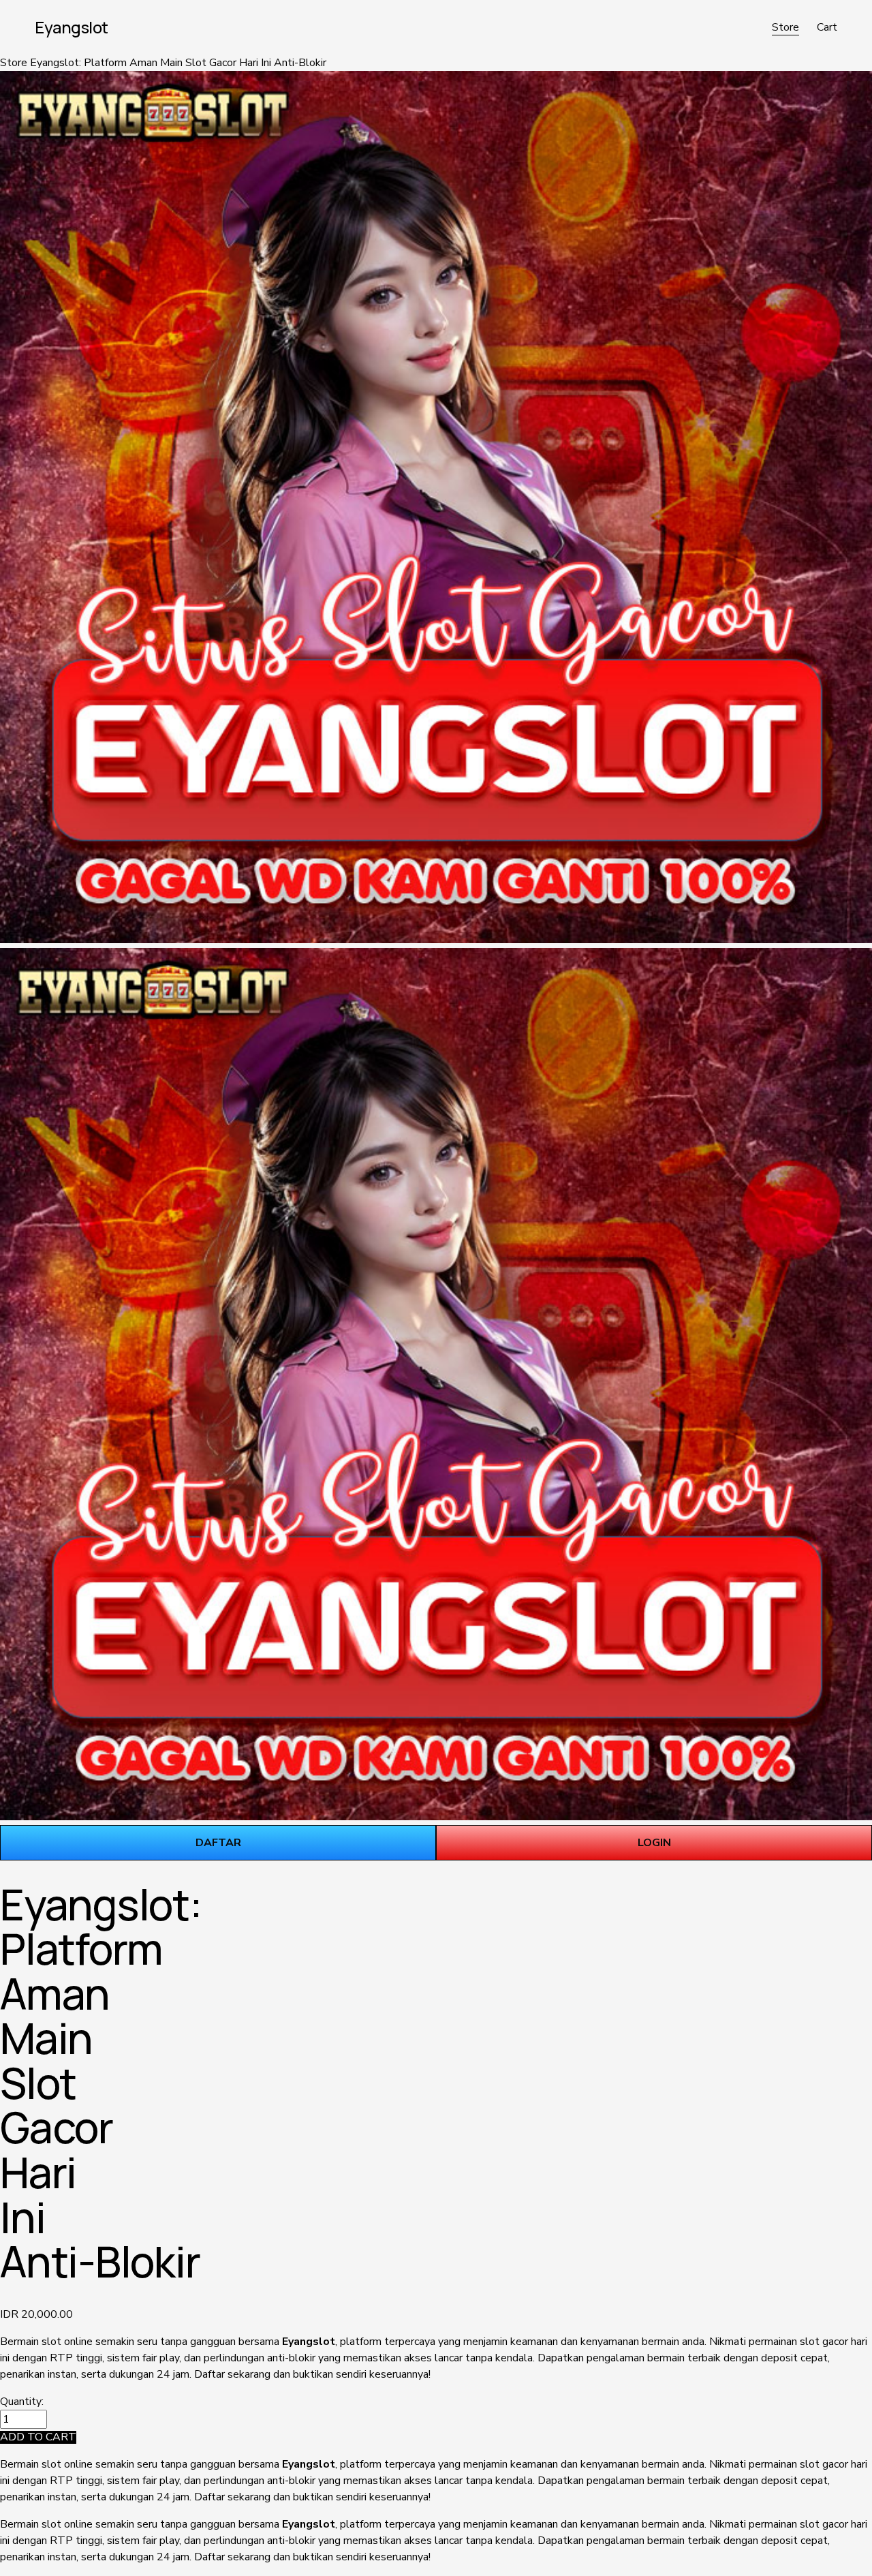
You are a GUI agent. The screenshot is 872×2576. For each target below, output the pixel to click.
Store (785, 27)
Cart (827, 27)
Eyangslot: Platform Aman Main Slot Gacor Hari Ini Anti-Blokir (178, 63)
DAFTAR (218, 1843)
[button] (38, 2437)
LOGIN (654, 1843)
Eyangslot (72, 27)
